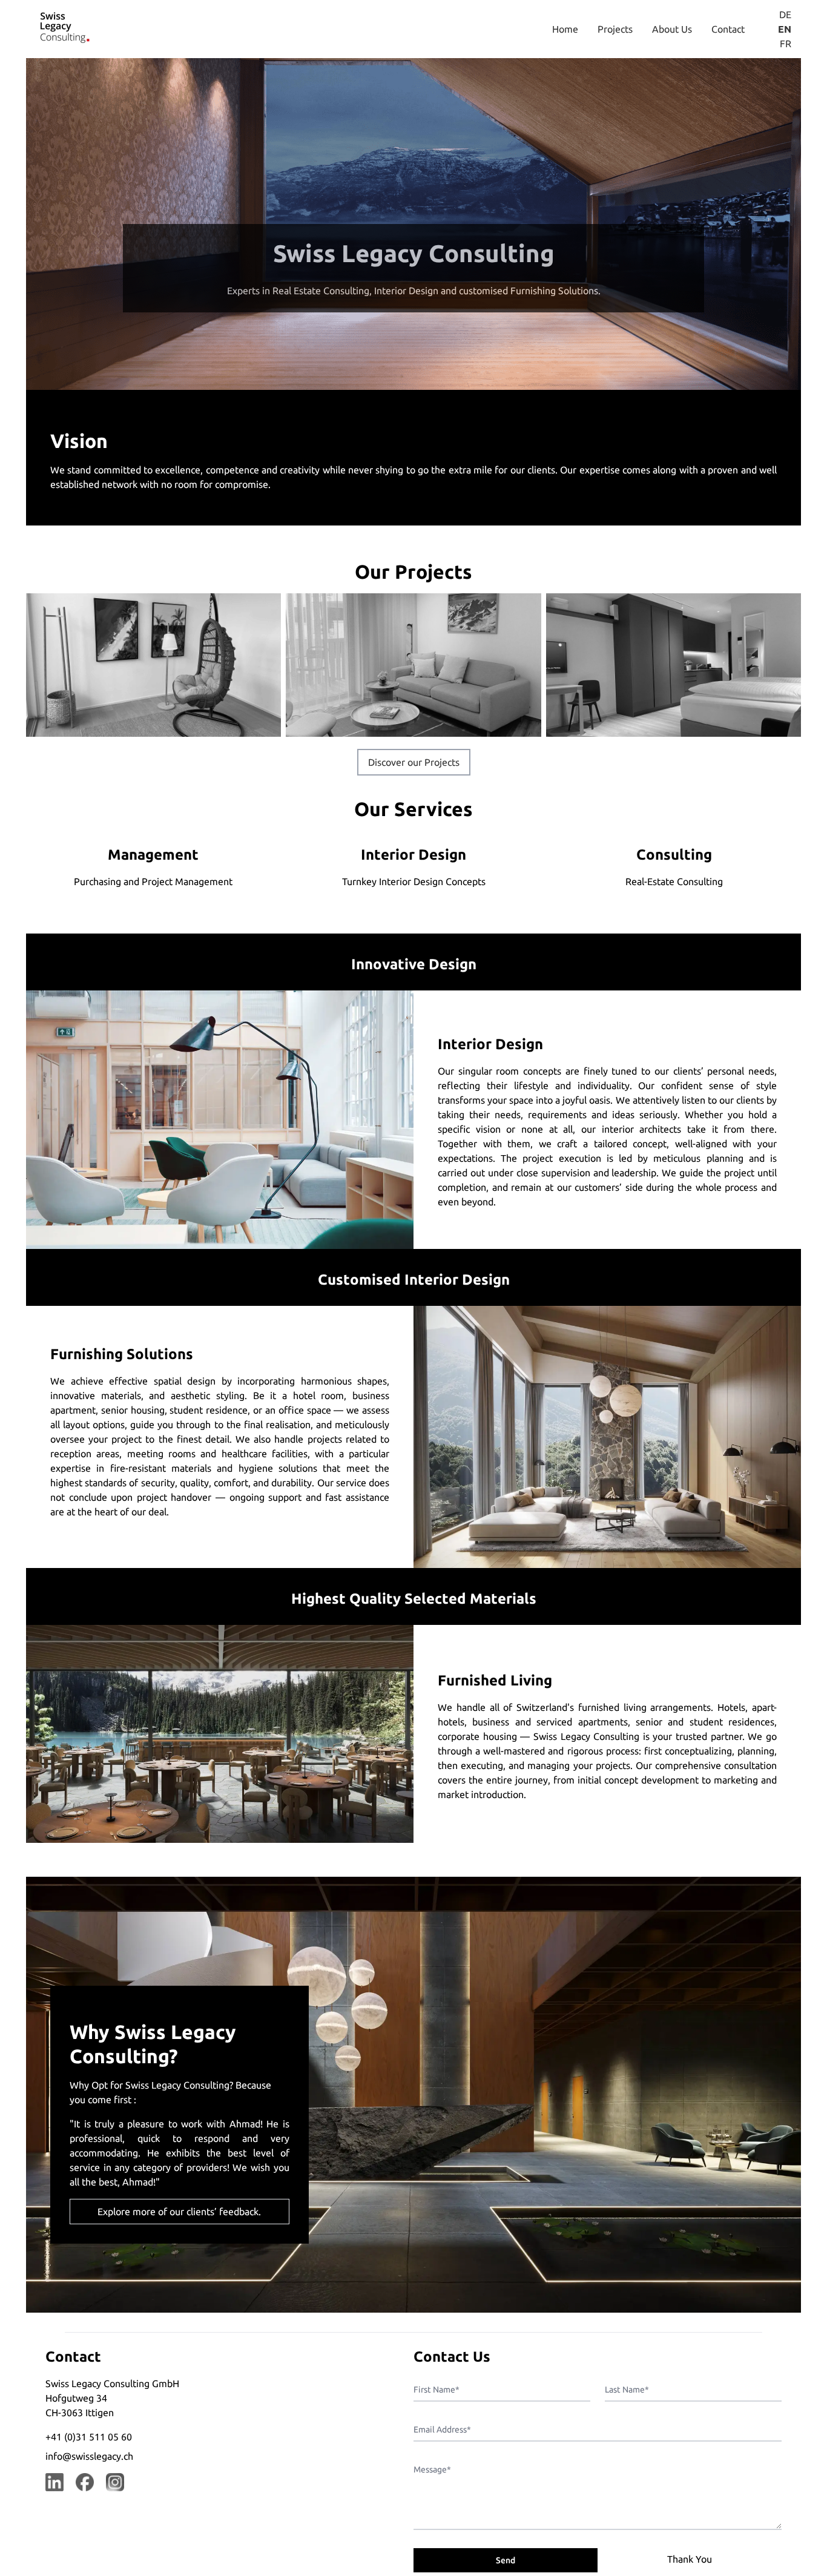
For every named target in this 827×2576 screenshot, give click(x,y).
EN (785, 29)
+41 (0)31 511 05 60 (89, 2437)
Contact (728, 29)
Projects (615, 29)
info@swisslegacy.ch (89, 2456)
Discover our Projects (414, 762)
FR (786, 44)
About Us (672, 29)
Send (506, 2560)
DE (785, 15)
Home (565, 29)
